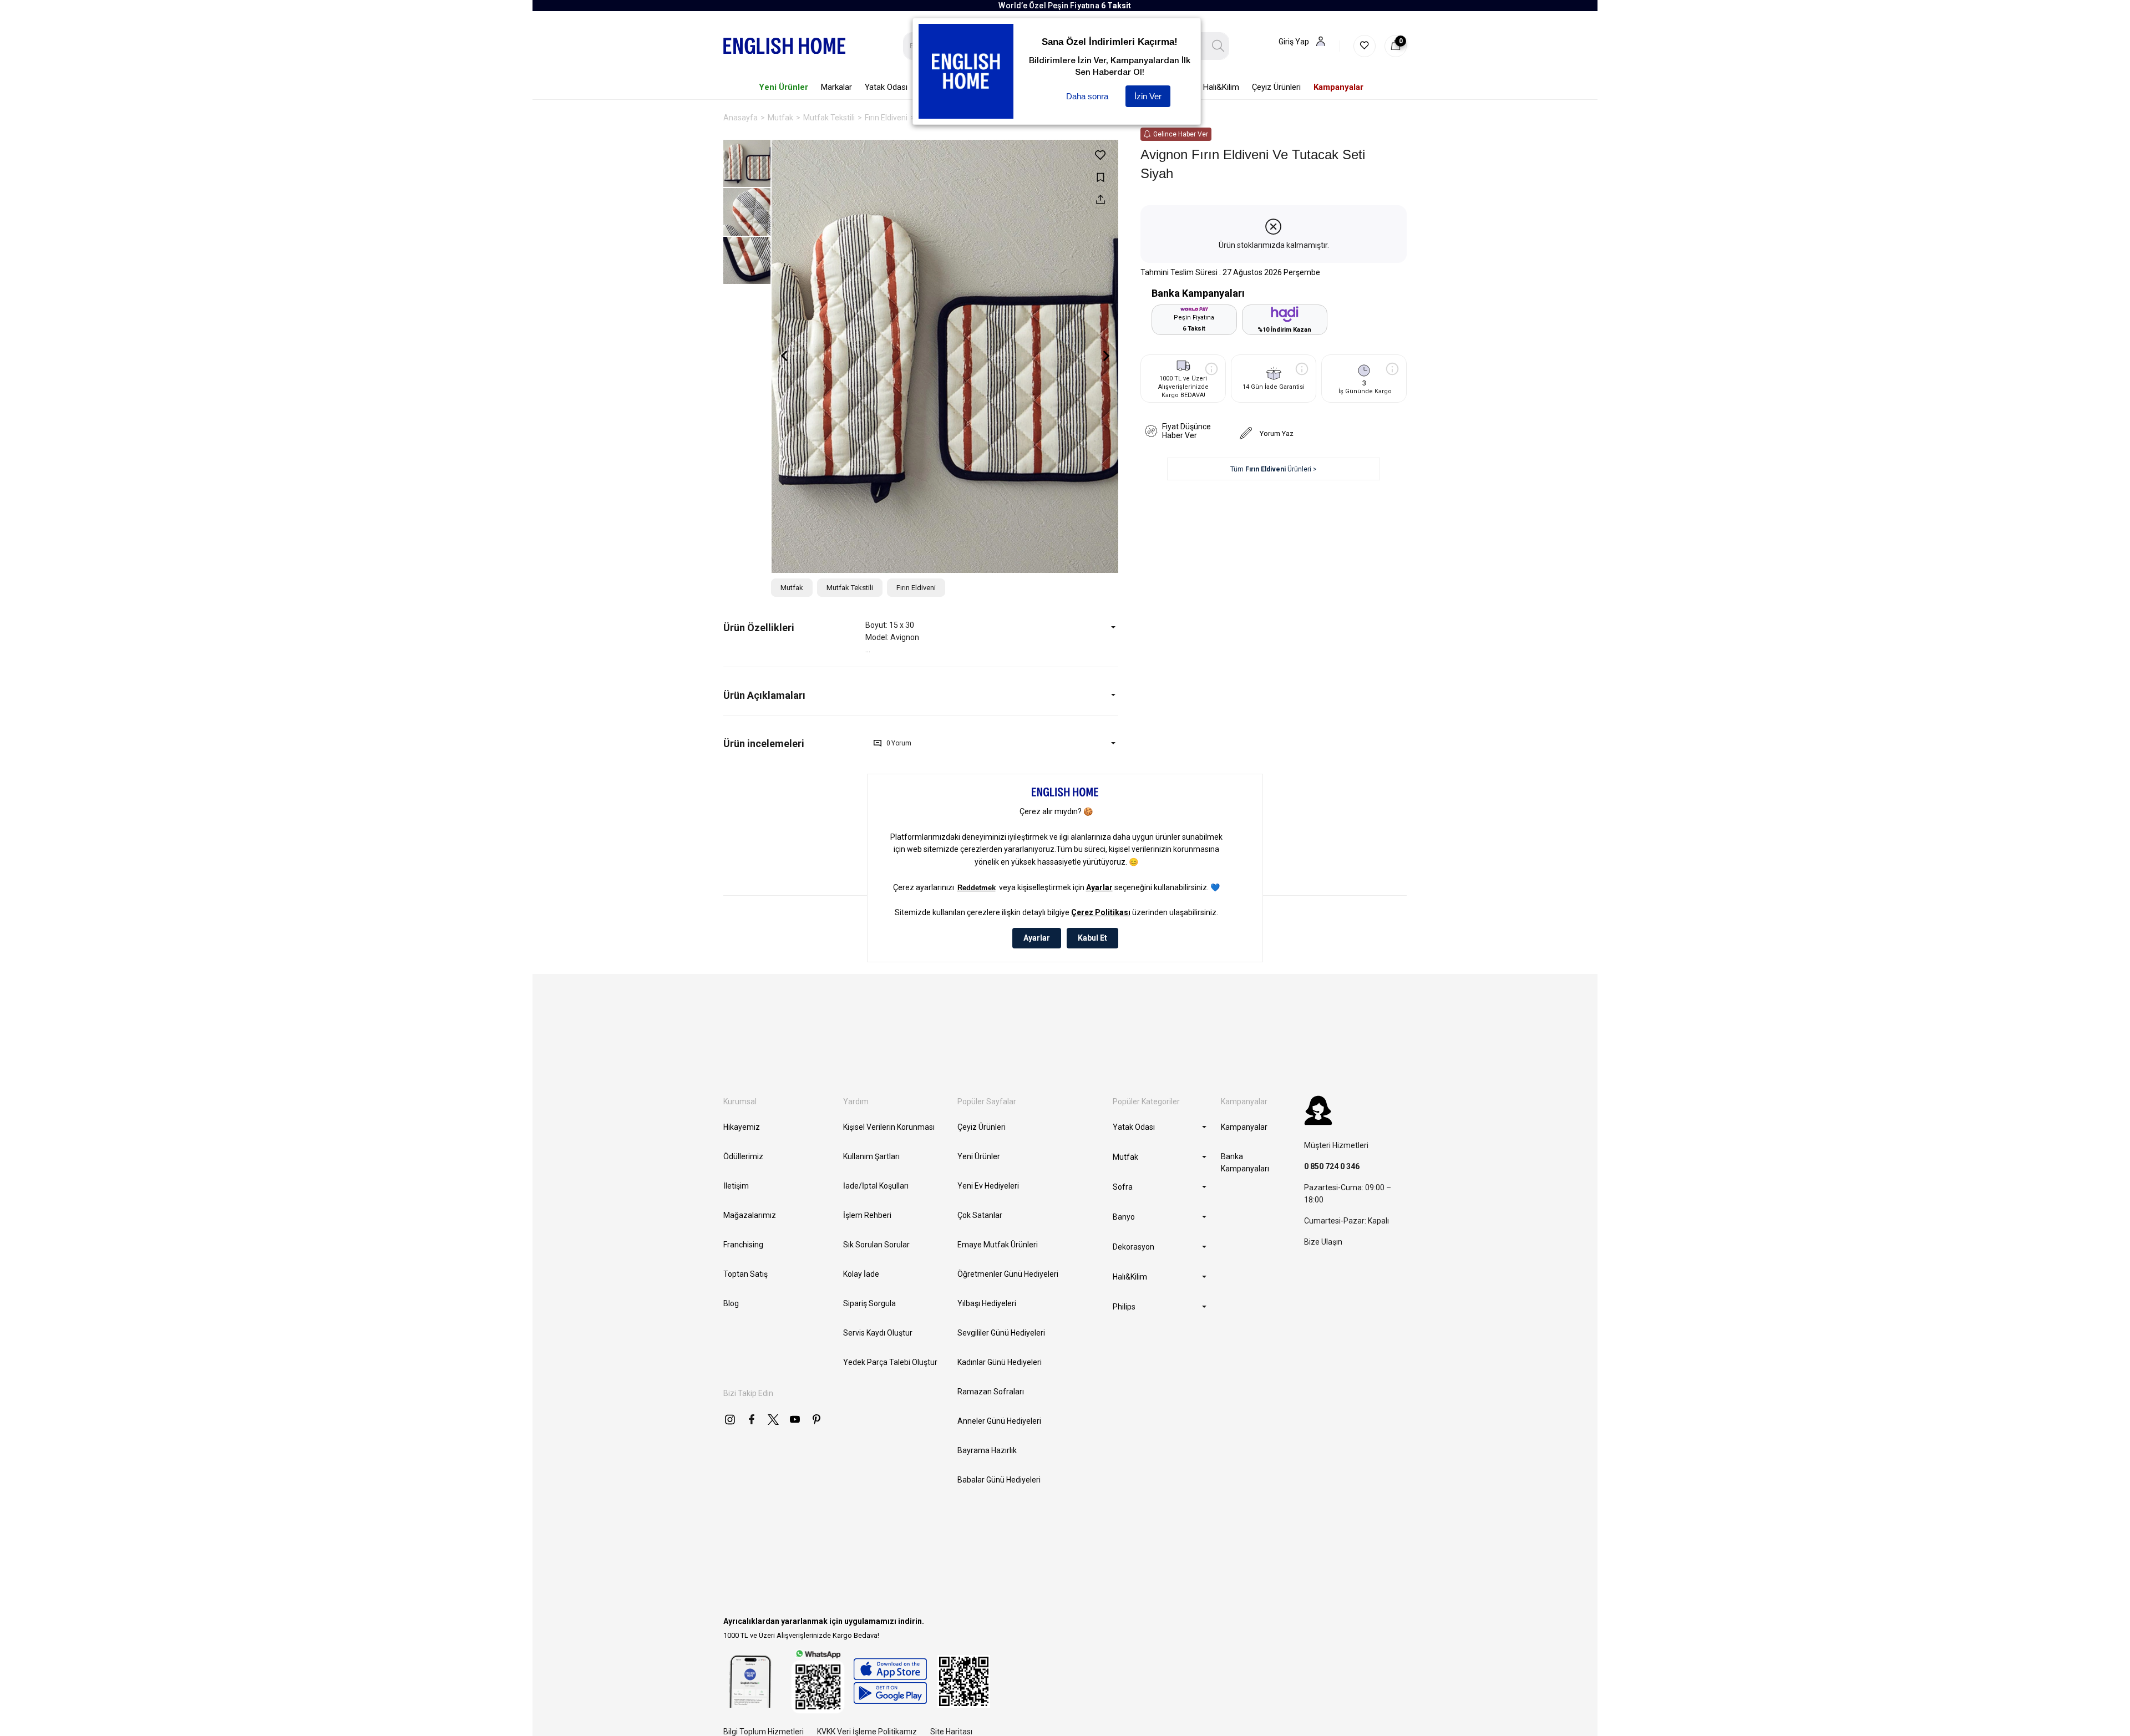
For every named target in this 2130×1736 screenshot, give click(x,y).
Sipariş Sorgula (869, 1303)
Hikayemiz (742, 1127)
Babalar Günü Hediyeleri (999, 1480)
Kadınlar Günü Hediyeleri (1000, 1362)
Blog (731, 1303)
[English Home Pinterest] (816, 1419)
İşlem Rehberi (867, 1215)
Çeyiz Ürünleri (982, 1127)
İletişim (736, 1186)
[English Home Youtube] (795, 1419)
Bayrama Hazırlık (987, 1450)
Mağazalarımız (750, 1215)
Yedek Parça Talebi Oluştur (890, 1362)
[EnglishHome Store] (890, 1681)
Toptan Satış (745, 1274)
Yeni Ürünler (979, 1156)
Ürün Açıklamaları (764, 695)
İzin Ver (1148, 96)
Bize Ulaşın (1323, 1242)
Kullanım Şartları (871, 1156)
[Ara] (1218, 46)
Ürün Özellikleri (759, 628)
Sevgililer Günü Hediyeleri (1001, 1333)
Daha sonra (1087, 96)
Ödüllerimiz (743, 1156)
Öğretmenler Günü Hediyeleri (1008, 1274)
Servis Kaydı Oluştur (878, 1333)
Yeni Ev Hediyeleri (988, 1186)
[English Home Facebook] (752, 1419)
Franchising (743, 1245)
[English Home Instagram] (730, 1419)
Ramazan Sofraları (991, 1392)
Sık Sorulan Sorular (876, 1245)
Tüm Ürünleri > (1274, 469)
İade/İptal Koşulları (876, 1186)
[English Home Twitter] (773, 1419)
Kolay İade (861, 1274)
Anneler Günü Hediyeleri (999, 1421)
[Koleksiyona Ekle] (1100, 177)
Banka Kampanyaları (1245, 1163)
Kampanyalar (1244, 1127)
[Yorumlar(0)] (794, 743)
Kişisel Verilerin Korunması (889, 1127)
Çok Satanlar (980, 1215)
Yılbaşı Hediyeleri (987, 1303)
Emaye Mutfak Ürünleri (998, 1245)
